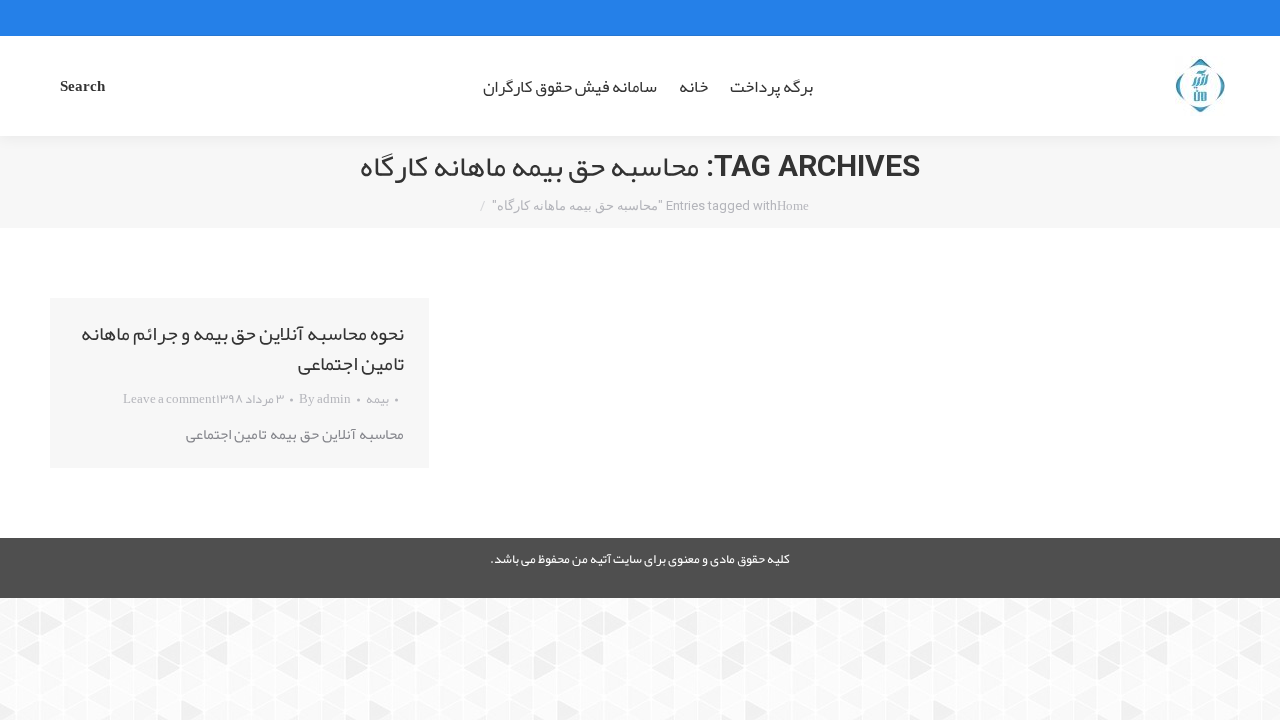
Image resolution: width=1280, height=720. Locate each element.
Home (793, 206)
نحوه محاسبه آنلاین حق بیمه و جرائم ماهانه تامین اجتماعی (242, 348)
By (325, 399)
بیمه (377, 399)
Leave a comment (169, 399)
